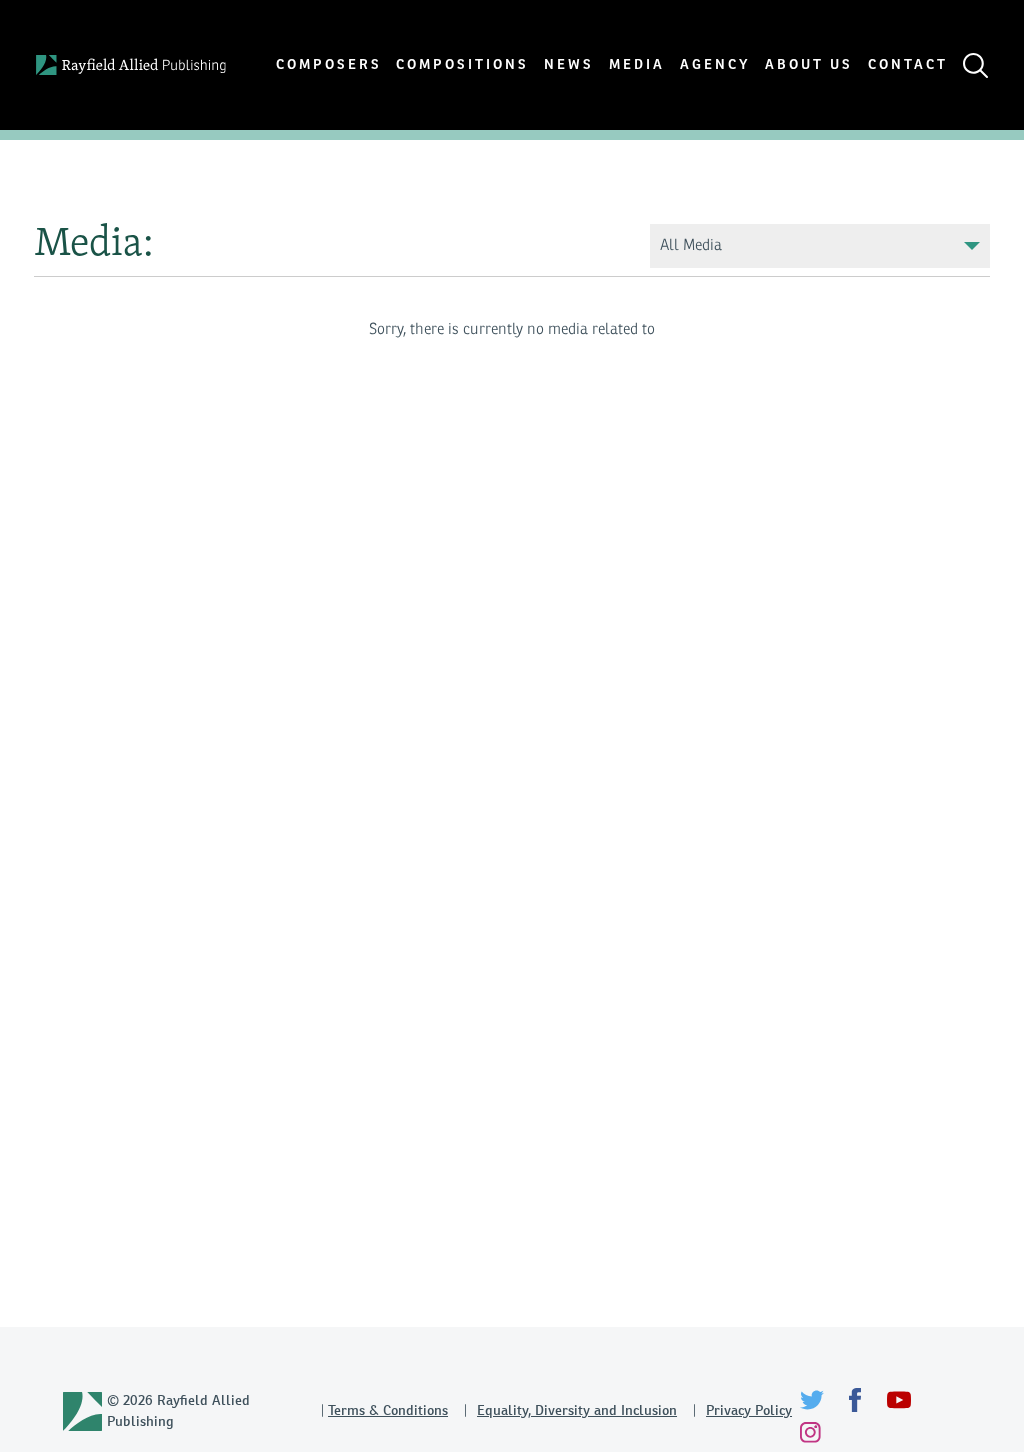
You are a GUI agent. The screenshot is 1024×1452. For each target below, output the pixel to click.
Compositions (462, 64)
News (569, 64)
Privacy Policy (749, 1410)
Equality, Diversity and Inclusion (577, 1410)
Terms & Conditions (388, 1410)
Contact (908, 64)
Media (637, 64)
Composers (329, 64)
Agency (715, 64)
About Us (809, 64)
